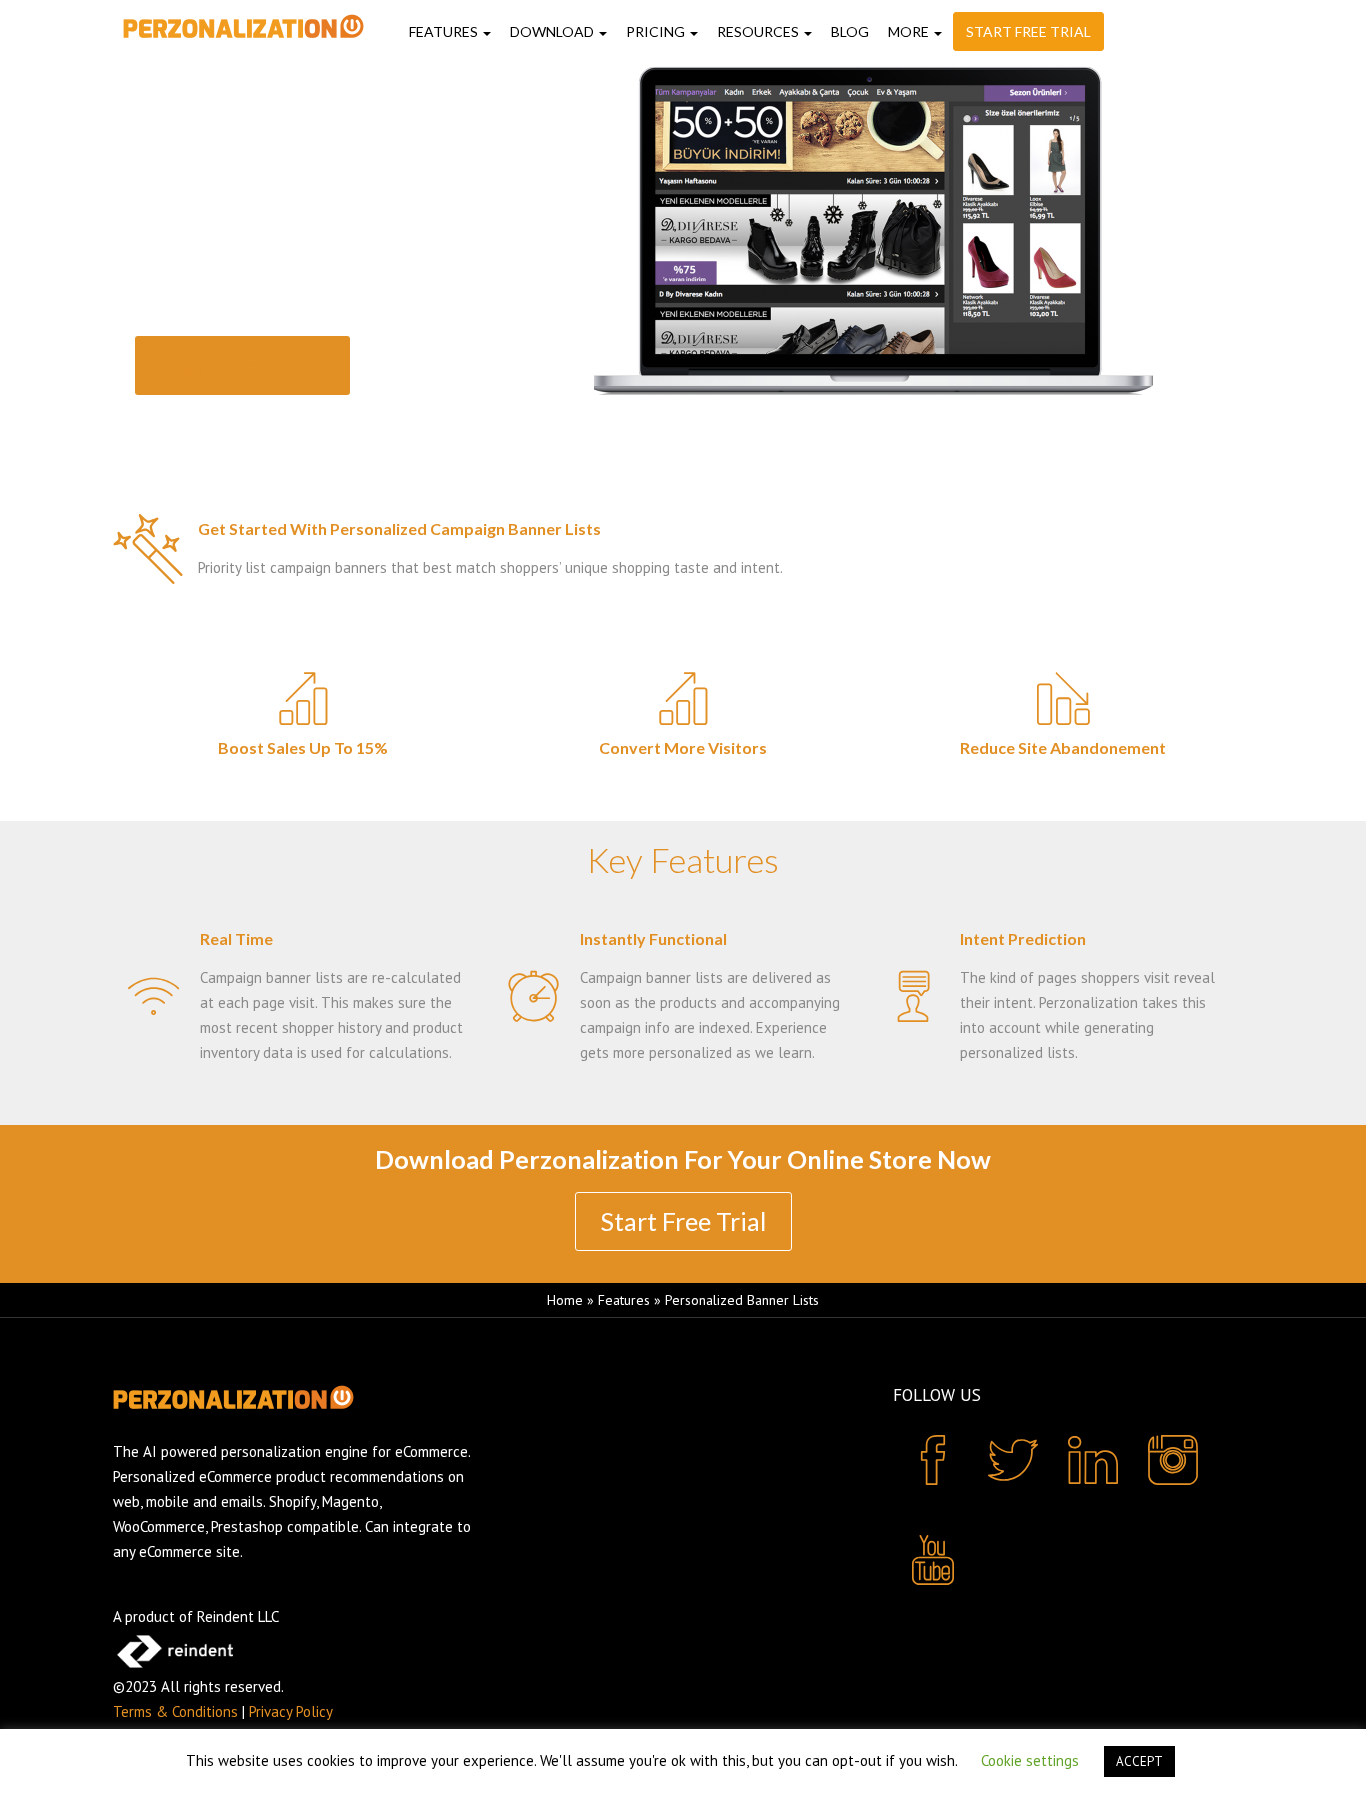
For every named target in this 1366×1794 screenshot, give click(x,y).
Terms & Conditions (175, 1711)
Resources (759, 32)
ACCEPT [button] (1139, 1761)
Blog (850, 32)
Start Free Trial (1028, 32)
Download (553, 32)
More (910, 32)
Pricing (657, 32)
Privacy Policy (291, 1711)
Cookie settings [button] (1030, 1760)
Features (445, 32)
